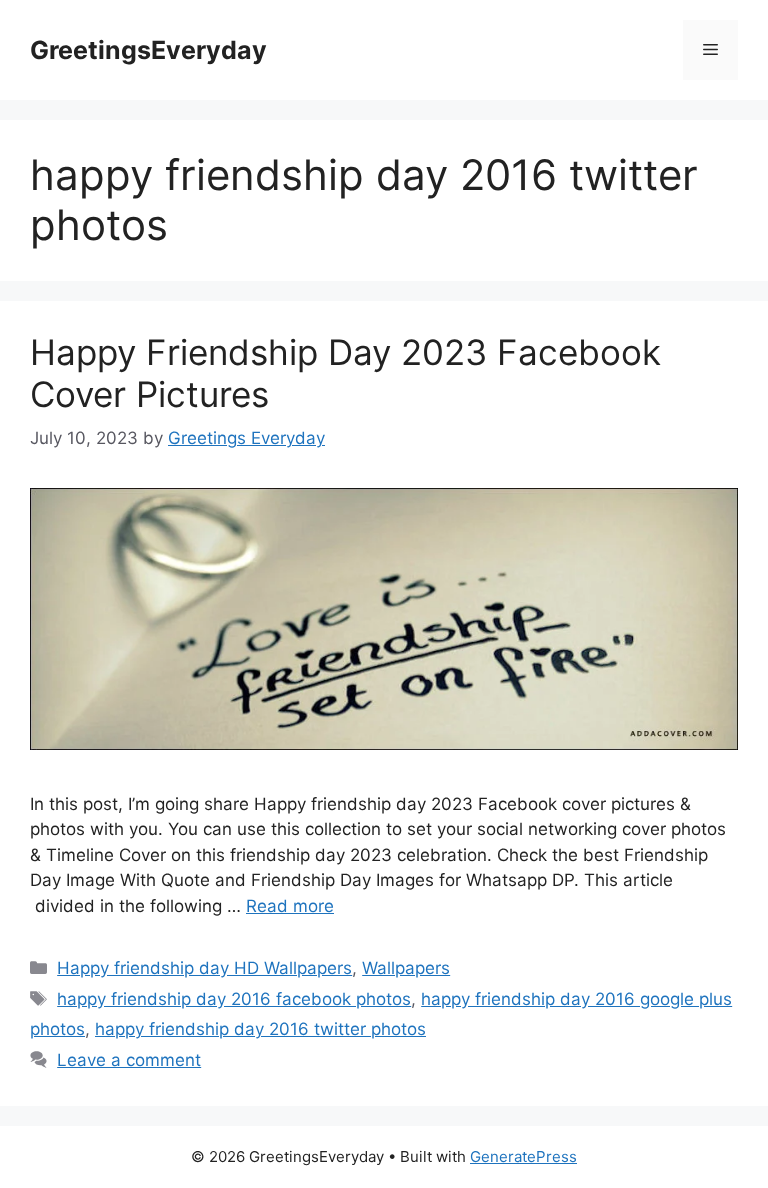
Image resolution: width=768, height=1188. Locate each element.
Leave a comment (129, 1060)
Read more (290, 906)
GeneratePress (523, 1156)
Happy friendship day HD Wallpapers (204, 968)
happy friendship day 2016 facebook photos (234, 999)
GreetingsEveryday (148, 50)
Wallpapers (406, 968)
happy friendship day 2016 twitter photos (260, 1029)
